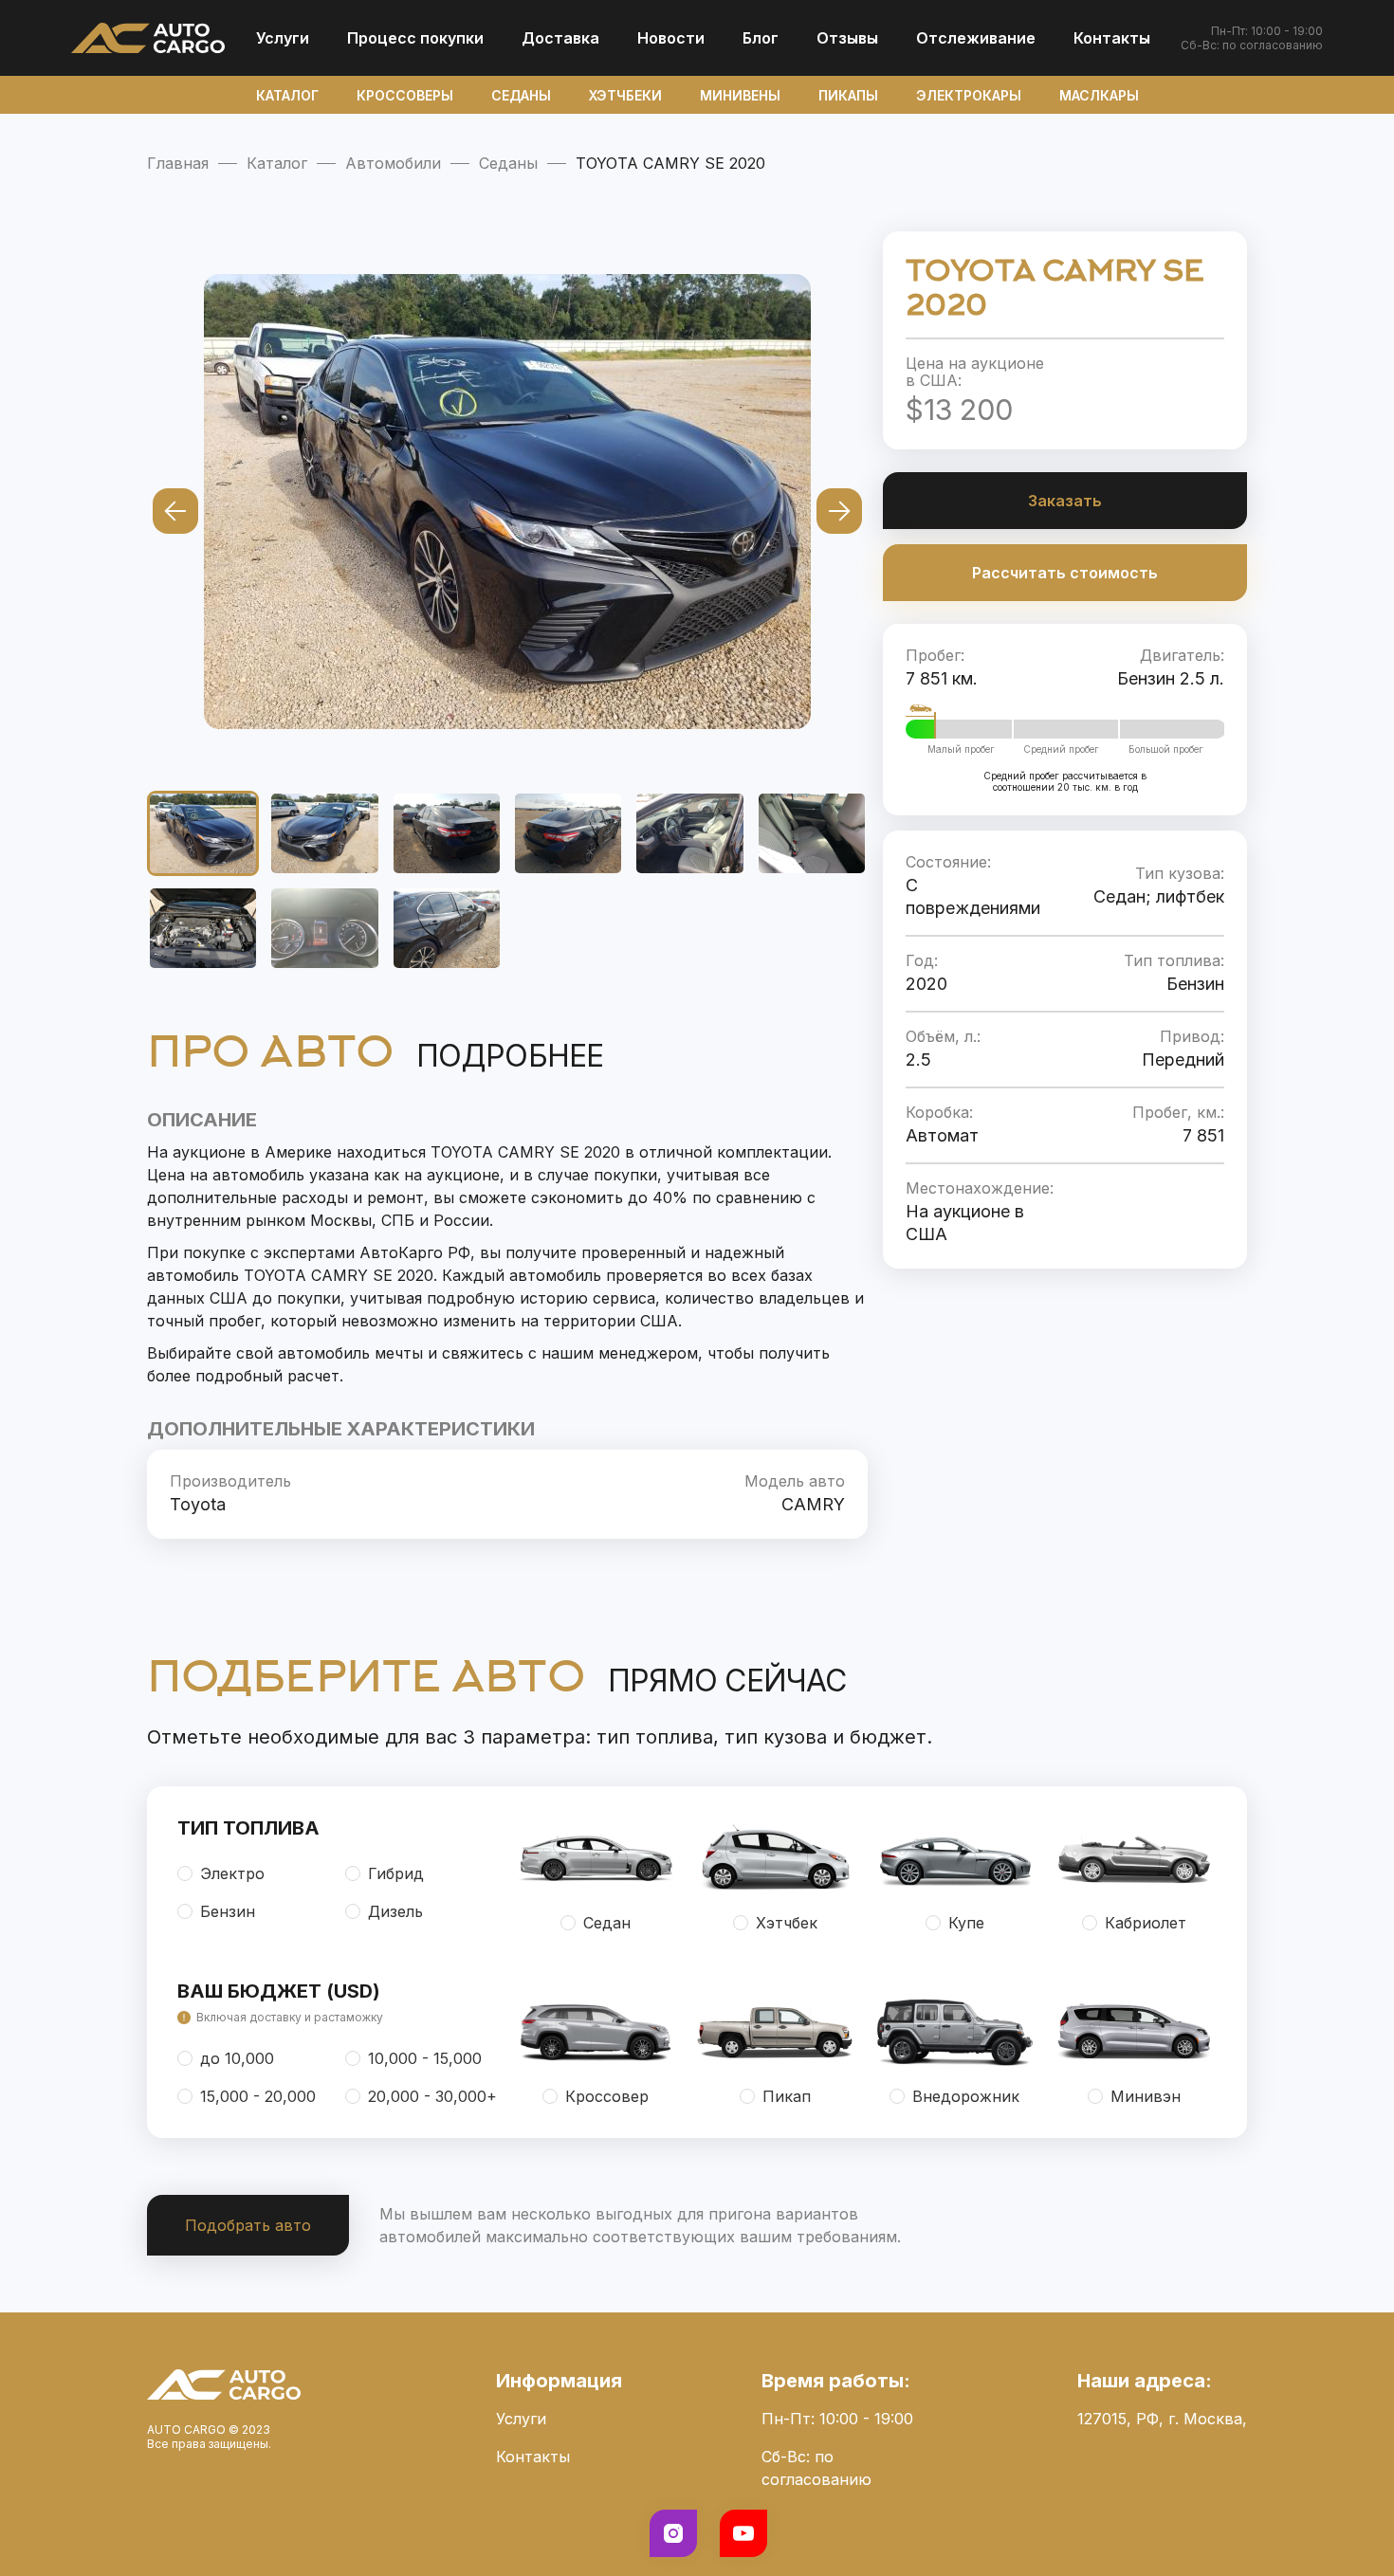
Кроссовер (607, 2096)
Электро (232, 1873)
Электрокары (969, 95)
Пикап (787, 2096)
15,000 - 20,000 (258, 2096)
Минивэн (1146, 2096)
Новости (671, 38)
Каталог (287, 95)
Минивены (740, 95)
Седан (607, 1923)
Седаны (521, 95)
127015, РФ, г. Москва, (1162, 2419)
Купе (966, 1923)
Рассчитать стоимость (1065, 573)
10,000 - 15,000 (425, 2058)
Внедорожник (966, 2096)
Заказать (1065, 501)
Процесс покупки (415, 38)
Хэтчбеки (625, 95)
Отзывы (847, 38)
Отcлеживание (976, 38)
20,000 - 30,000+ (432, 2096)
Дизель (395, 1911)
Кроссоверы (405, 95)
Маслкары (1099, 95)
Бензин (228, 1911)
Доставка (560, 38)
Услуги (283, 38)
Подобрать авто (248, 2225)
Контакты (1112, 38)
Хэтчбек (787, 1923)
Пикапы (848, 95)
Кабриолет (1146, 1923)
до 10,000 (237, 2058)
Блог (761, 38)
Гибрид (396, 1873)
